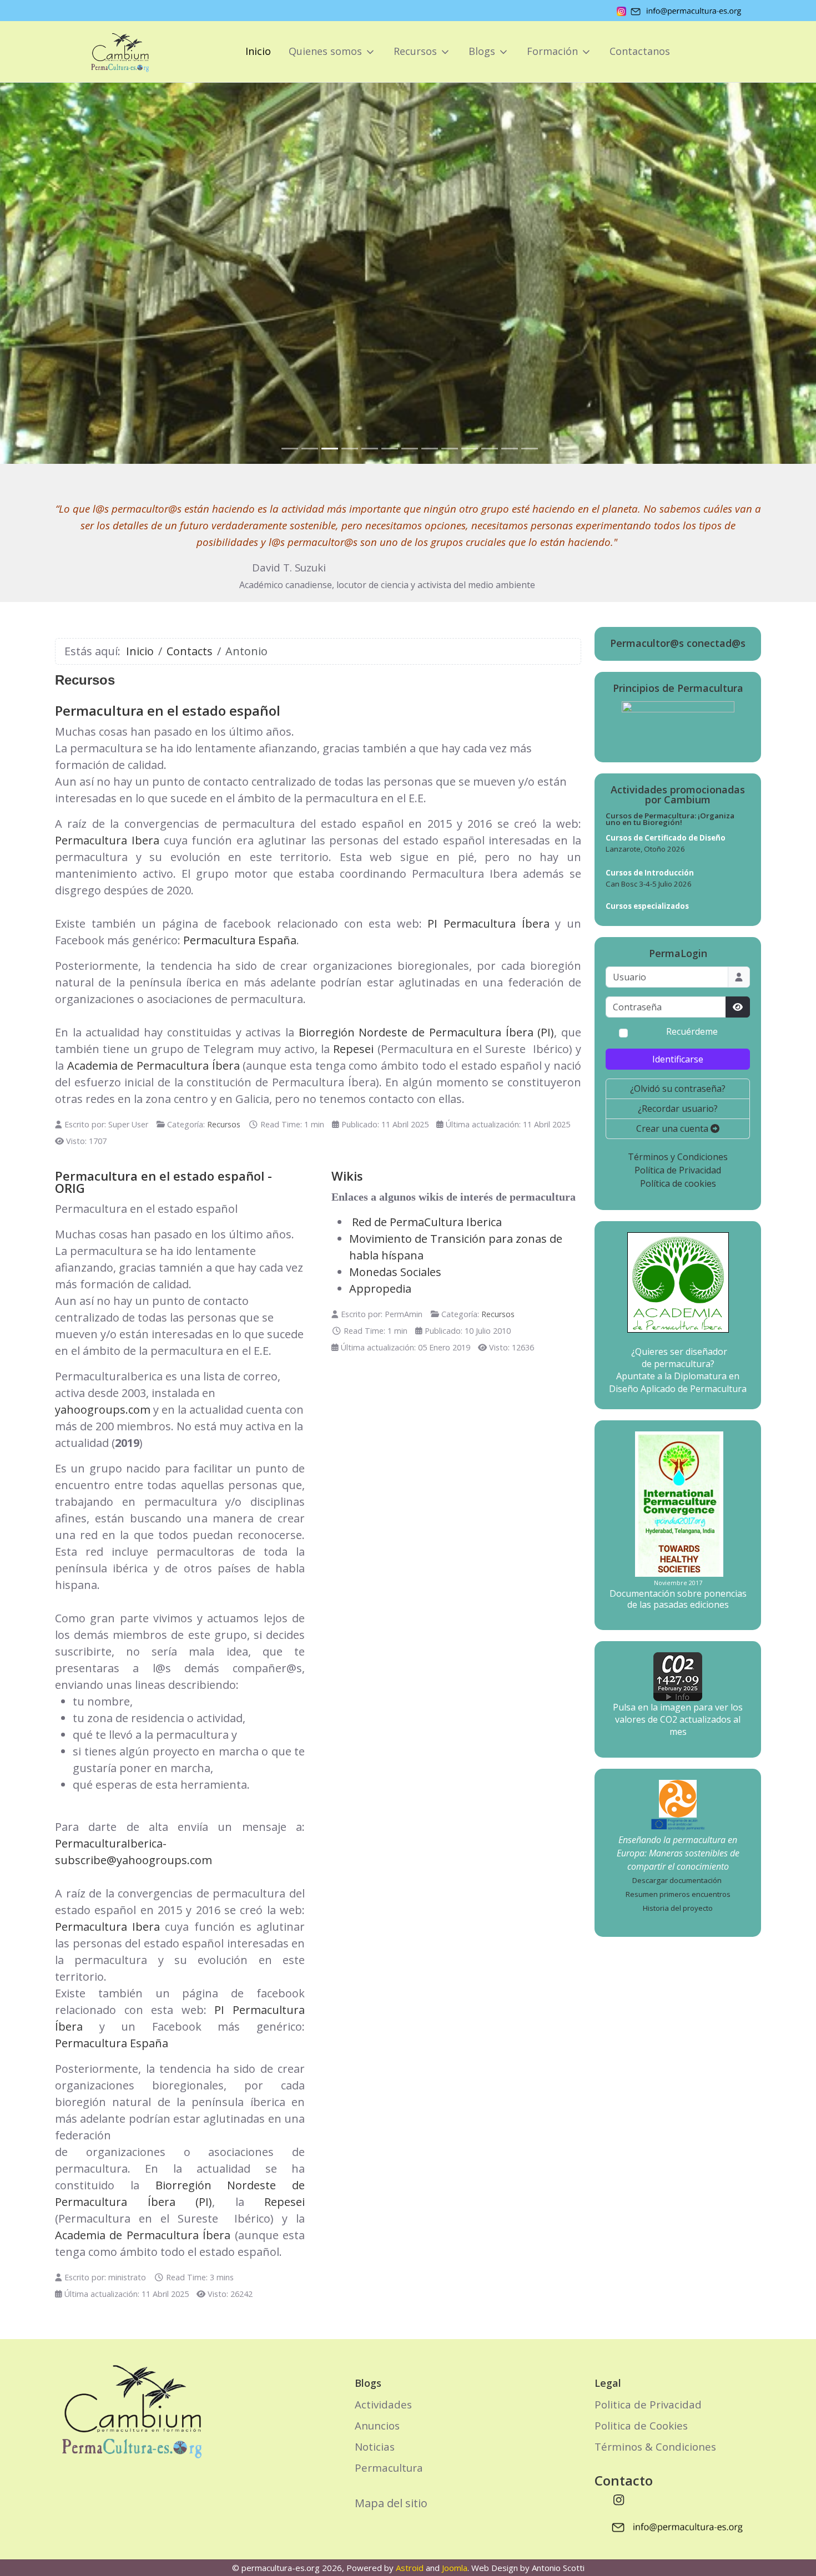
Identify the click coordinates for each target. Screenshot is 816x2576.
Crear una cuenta (673, 1128)
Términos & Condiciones (655, 2446)
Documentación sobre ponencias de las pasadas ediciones (678, 1599)
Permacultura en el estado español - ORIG (163, 1182)
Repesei (353, 1049)
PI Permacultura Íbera (488, 923)
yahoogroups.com (103, 1410)
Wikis (347, 1176)
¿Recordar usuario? (678, 1109)
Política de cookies (678, 1183)
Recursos (224, 1124)
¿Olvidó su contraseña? (678, 1089)
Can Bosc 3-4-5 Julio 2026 (649, 884)
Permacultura (389, 2468)
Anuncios (377, 2425)
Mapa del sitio (391, 2503)
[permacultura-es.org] (104, 52)
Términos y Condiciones (678, 1157)
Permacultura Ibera (107, 840)
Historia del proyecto (678, 1908)
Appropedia (380, 1289)
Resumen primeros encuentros (678, 1894)
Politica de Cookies (641, 2425)
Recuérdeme (692, 1032)
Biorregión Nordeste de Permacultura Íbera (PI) (427, 1032)
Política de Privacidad (678, 1170)
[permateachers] (678, 1798)
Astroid (410, 2568)
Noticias (375, 2446)
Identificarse (678, 1059)
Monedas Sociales (395, 1272)
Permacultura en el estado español (168, 710)
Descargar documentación (677, 1880)
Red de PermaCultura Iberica (427, 1222)
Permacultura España (240, 940)
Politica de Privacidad (648, 2404)
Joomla (455, 2568)
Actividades (383, 2404)
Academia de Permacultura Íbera (153, 1066)
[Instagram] (619, 2499)
